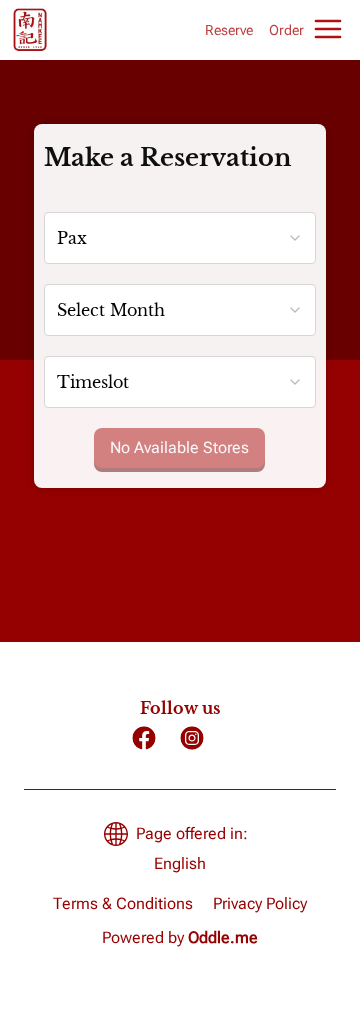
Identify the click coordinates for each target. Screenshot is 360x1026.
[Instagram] (192, 738)
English (180, 863)
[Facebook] (144, 738)
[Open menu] (328, 29)
